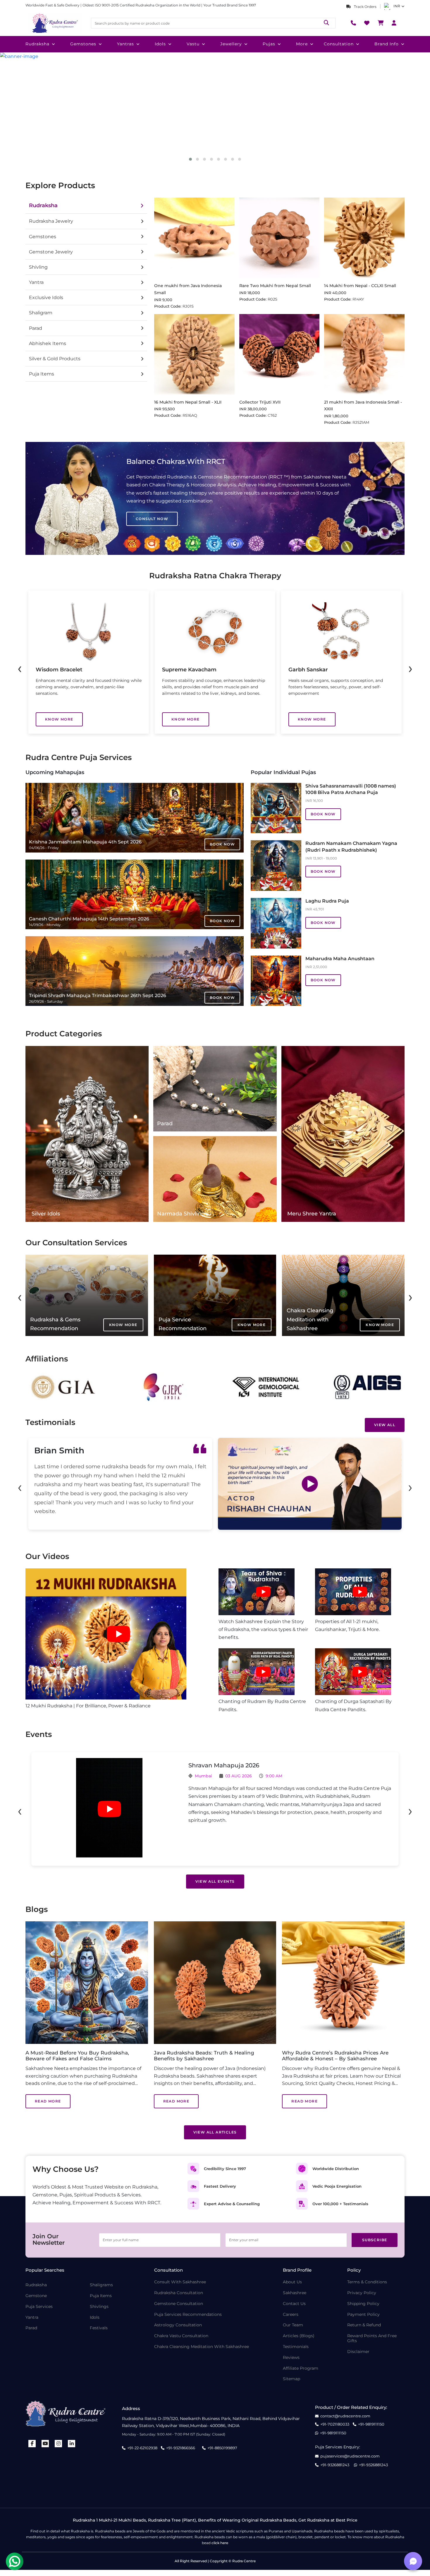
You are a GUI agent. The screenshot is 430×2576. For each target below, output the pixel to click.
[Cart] (381, 23)
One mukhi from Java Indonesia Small (188, 289)
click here (220, 2543)
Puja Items (101, 2296)
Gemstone (36, 2296)
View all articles (215, 2132)
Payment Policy (363, 2315)
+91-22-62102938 (142, 2448)
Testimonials (296, 2347)
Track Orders (365, 7)
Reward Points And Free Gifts (372, 2338)
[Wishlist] (367, 23)
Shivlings (99, 2307)
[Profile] (394, 23)
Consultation (339, 44)
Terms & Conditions (367, 2282)
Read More (48, 2101)
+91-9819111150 (371, 2424)
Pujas (269, 44)
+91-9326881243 (335, 2465)
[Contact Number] (353, 23)
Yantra (32, 2317)
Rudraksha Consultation (179, 2293)
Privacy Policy (362, 2293)
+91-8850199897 (222, 2448)
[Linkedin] (72, 2444)
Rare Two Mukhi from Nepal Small (275, 286)
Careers (291, 2315)
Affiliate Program (301, 2368)
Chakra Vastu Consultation (181, 2336)
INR (397, 6)
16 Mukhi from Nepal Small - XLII (188, 402)
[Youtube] (45, 2444)
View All (385, 1425)
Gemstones (83, 44)
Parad (31, 2328)
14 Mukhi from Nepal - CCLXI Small (360, 286)
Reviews (291, 2358)
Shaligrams (101, 2285)
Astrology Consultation (178, 2325)
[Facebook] (32, 2444)
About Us (292, 2282)
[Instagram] (59, 2444)
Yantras (125, 44)
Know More (123, 1325)
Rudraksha (37, 44)
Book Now (323, 814)
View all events (215, 1881)
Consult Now (152, 519)
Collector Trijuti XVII (260, 402)
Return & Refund (364, 2325)
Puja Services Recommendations (188, 2315)
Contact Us (294, 2304)
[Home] (55, 23)
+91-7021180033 (335, 2424)
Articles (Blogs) (299, 2336)
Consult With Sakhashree (180, 2282)
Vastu (193, 44)
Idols (160, 44)
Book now (222, 844)
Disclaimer (358, 2352)
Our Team (293, 2325)
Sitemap (291, 2379)
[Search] (326, 23)
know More (59, 719)
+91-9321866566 (181, 2448)
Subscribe (375, 2240)
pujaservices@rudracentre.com (350, 2456)
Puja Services (39, 2307)
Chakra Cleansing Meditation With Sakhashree (202, 2347)
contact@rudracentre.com (345, 2416)
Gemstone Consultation (179, 2304)
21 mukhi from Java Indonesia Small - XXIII (363, 406)
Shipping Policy (363, 2304)
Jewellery (231, 44)
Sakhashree (295, 2293)
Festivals (99, 2328)
